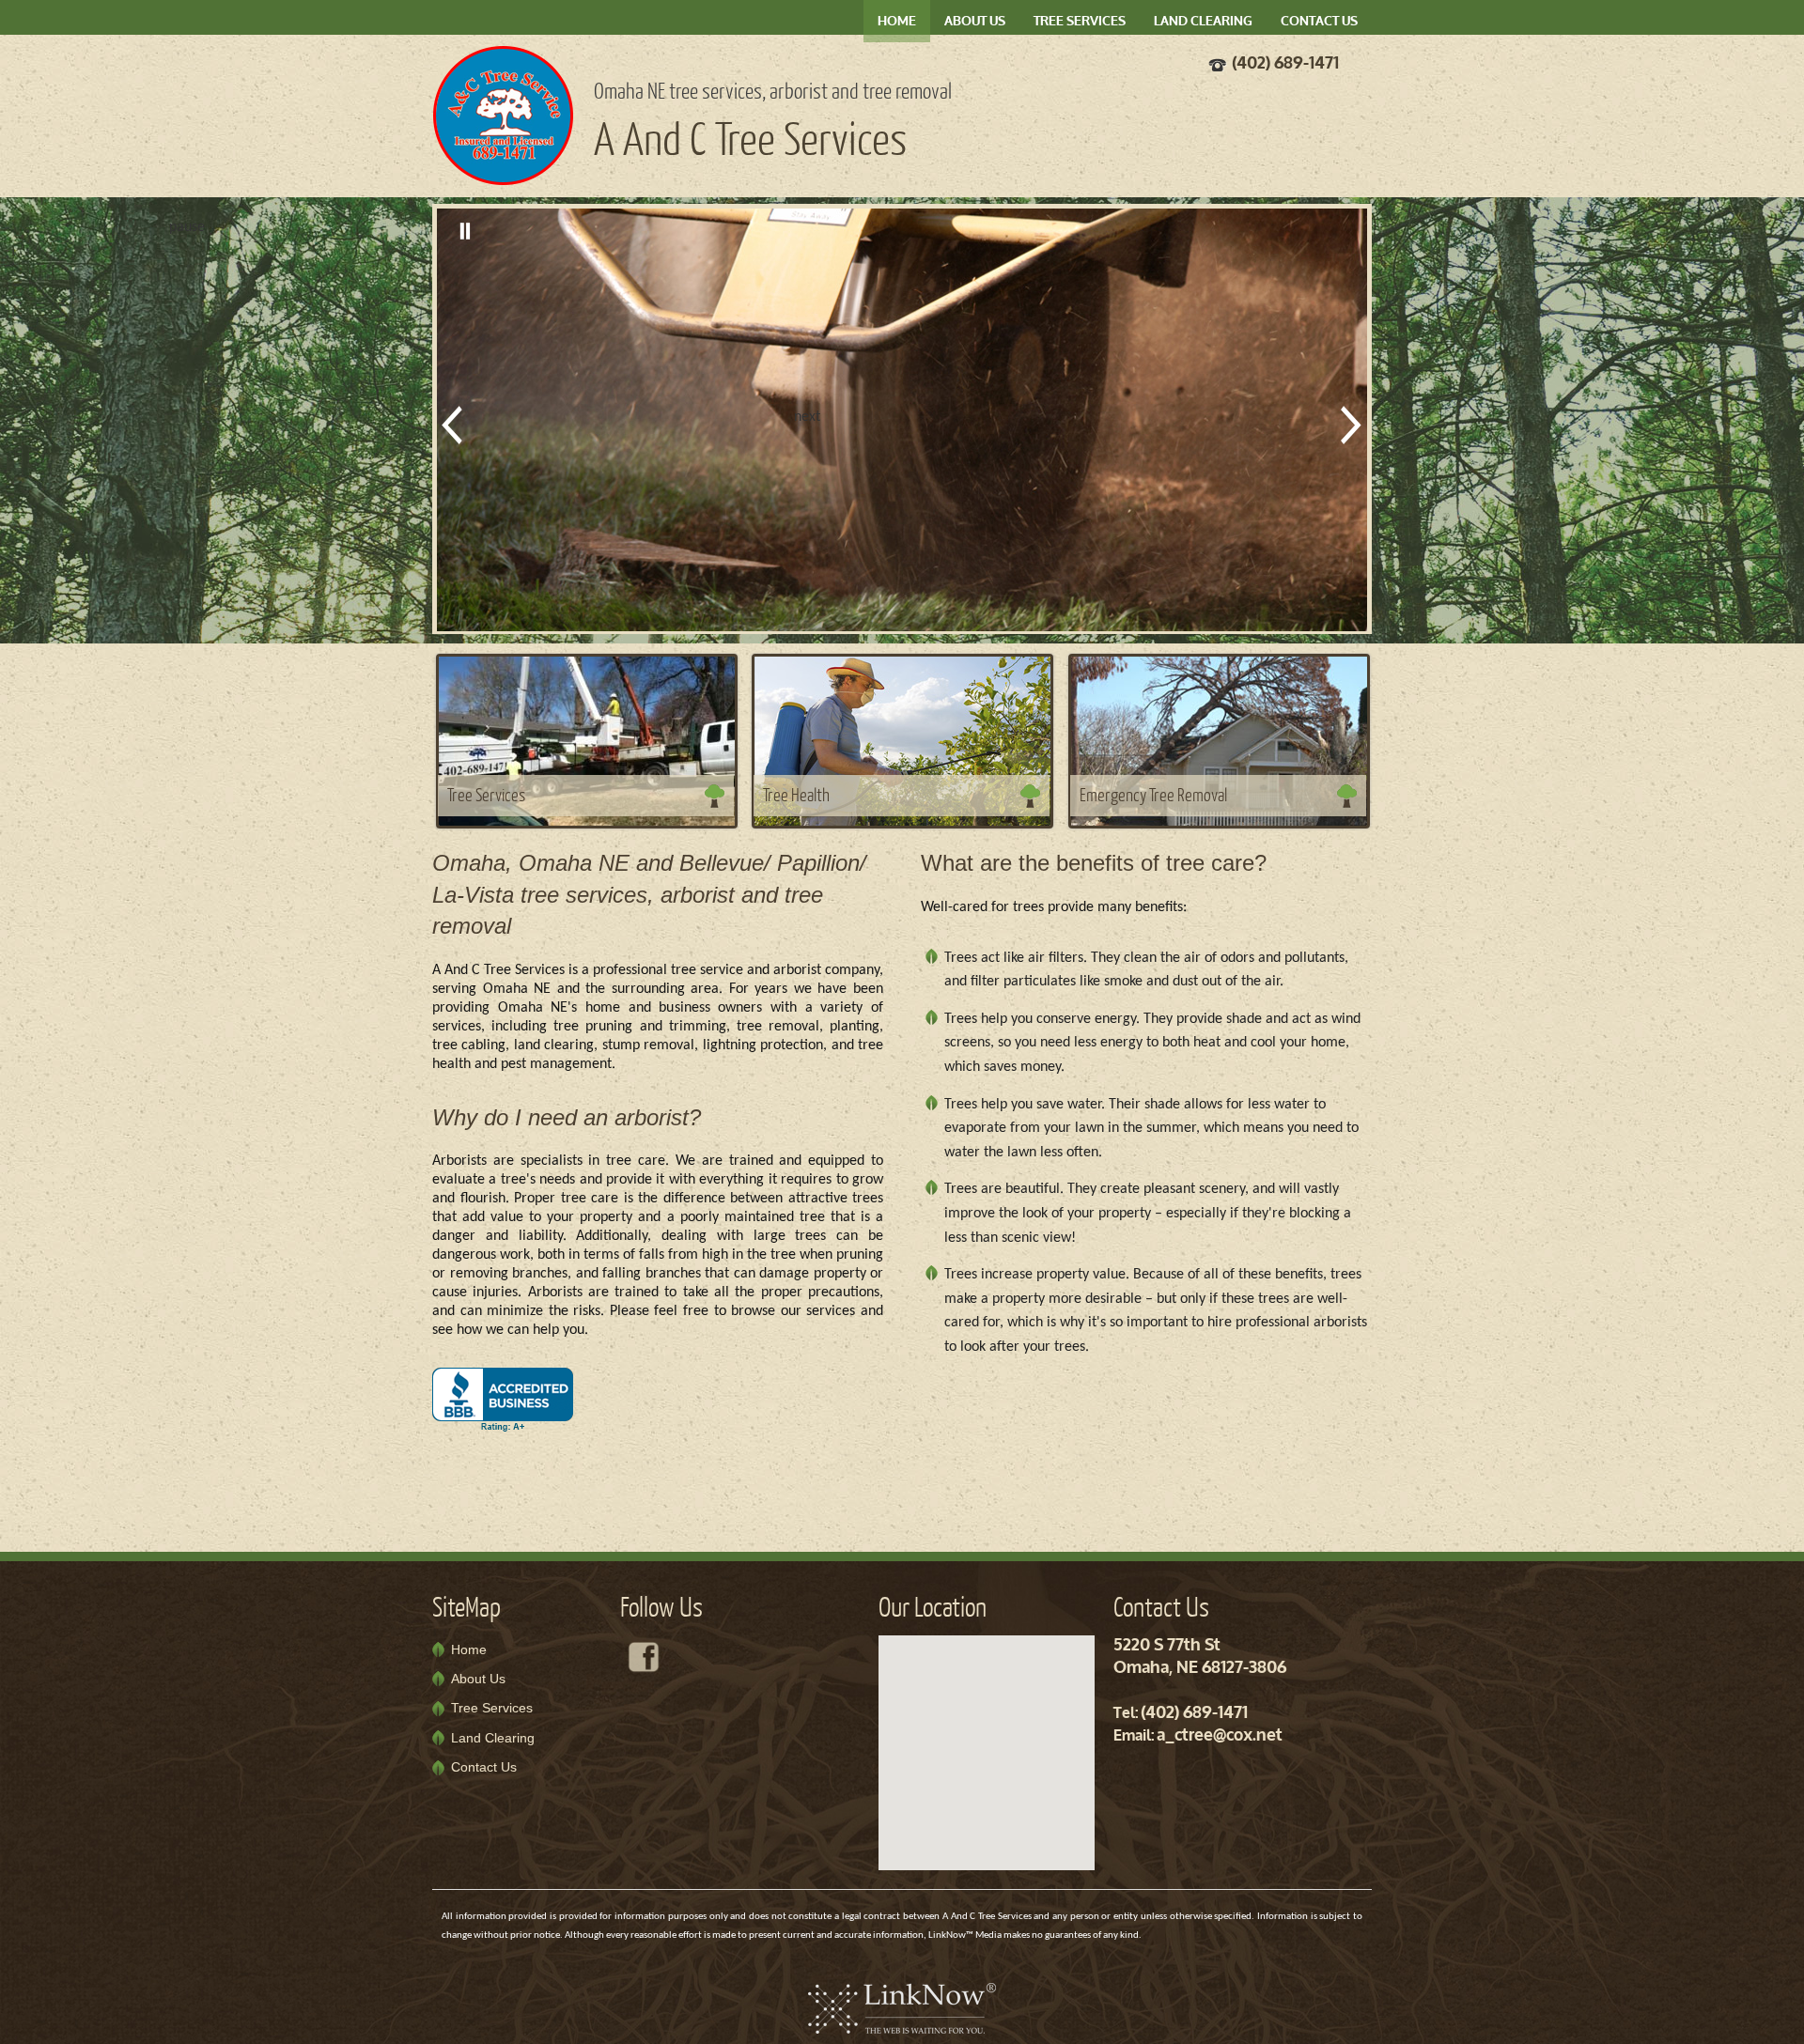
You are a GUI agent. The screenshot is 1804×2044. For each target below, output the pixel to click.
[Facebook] (644, 1657)
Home (897, 22)
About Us (975, 22)
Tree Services (1080, 22)
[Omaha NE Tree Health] (902, 740)
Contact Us (1319, 22)
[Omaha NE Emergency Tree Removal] (1219, 740)
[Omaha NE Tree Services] (587, 740)
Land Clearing (1203, 22)
